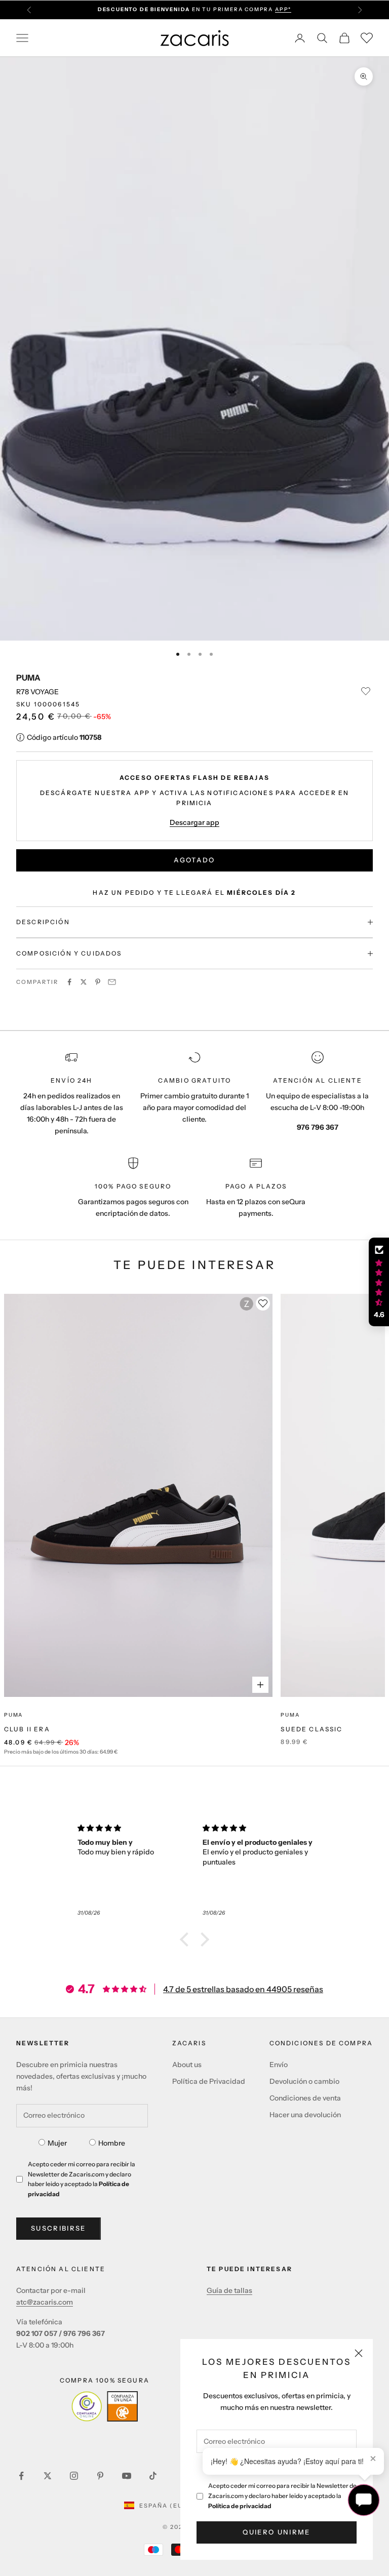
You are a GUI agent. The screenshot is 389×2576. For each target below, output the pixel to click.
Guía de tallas (229, 2290)
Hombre (112, 2143)
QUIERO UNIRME (276, 2532)
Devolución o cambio (304, 2081)
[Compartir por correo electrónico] (112, 982)
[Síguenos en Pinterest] (100, 2476)
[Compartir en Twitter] (84, 982)
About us (187, 2065)
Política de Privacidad (209, 2081)
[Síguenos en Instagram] (74, 2476)
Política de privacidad (240, 2506)
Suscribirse (59, 2228)
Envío (279, 2065)
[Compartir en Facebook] (69, 982)
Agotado (194, 860)
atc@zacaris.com (45, 2302)
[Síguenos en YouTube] (127, 2476)
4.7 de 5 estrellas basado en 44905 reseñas (243, 1989)
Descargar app (194, 822)
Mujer (57, 2143)
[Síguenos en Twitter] (48, 2476)
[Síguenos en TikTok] (153, 2476)
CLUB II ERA (27, 1729)
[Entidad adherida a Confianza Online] (105, 2406)
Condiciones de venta (305, 2098)
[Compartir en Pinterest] (98, 982)
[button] (187, 1939)
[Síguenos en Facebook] (21, 2476)
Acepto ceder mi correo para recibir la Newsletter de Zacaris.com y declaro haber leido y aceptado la (282, 2496)
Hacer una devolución (305, 2115)
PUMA (28, 678)
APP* (283, 9)
